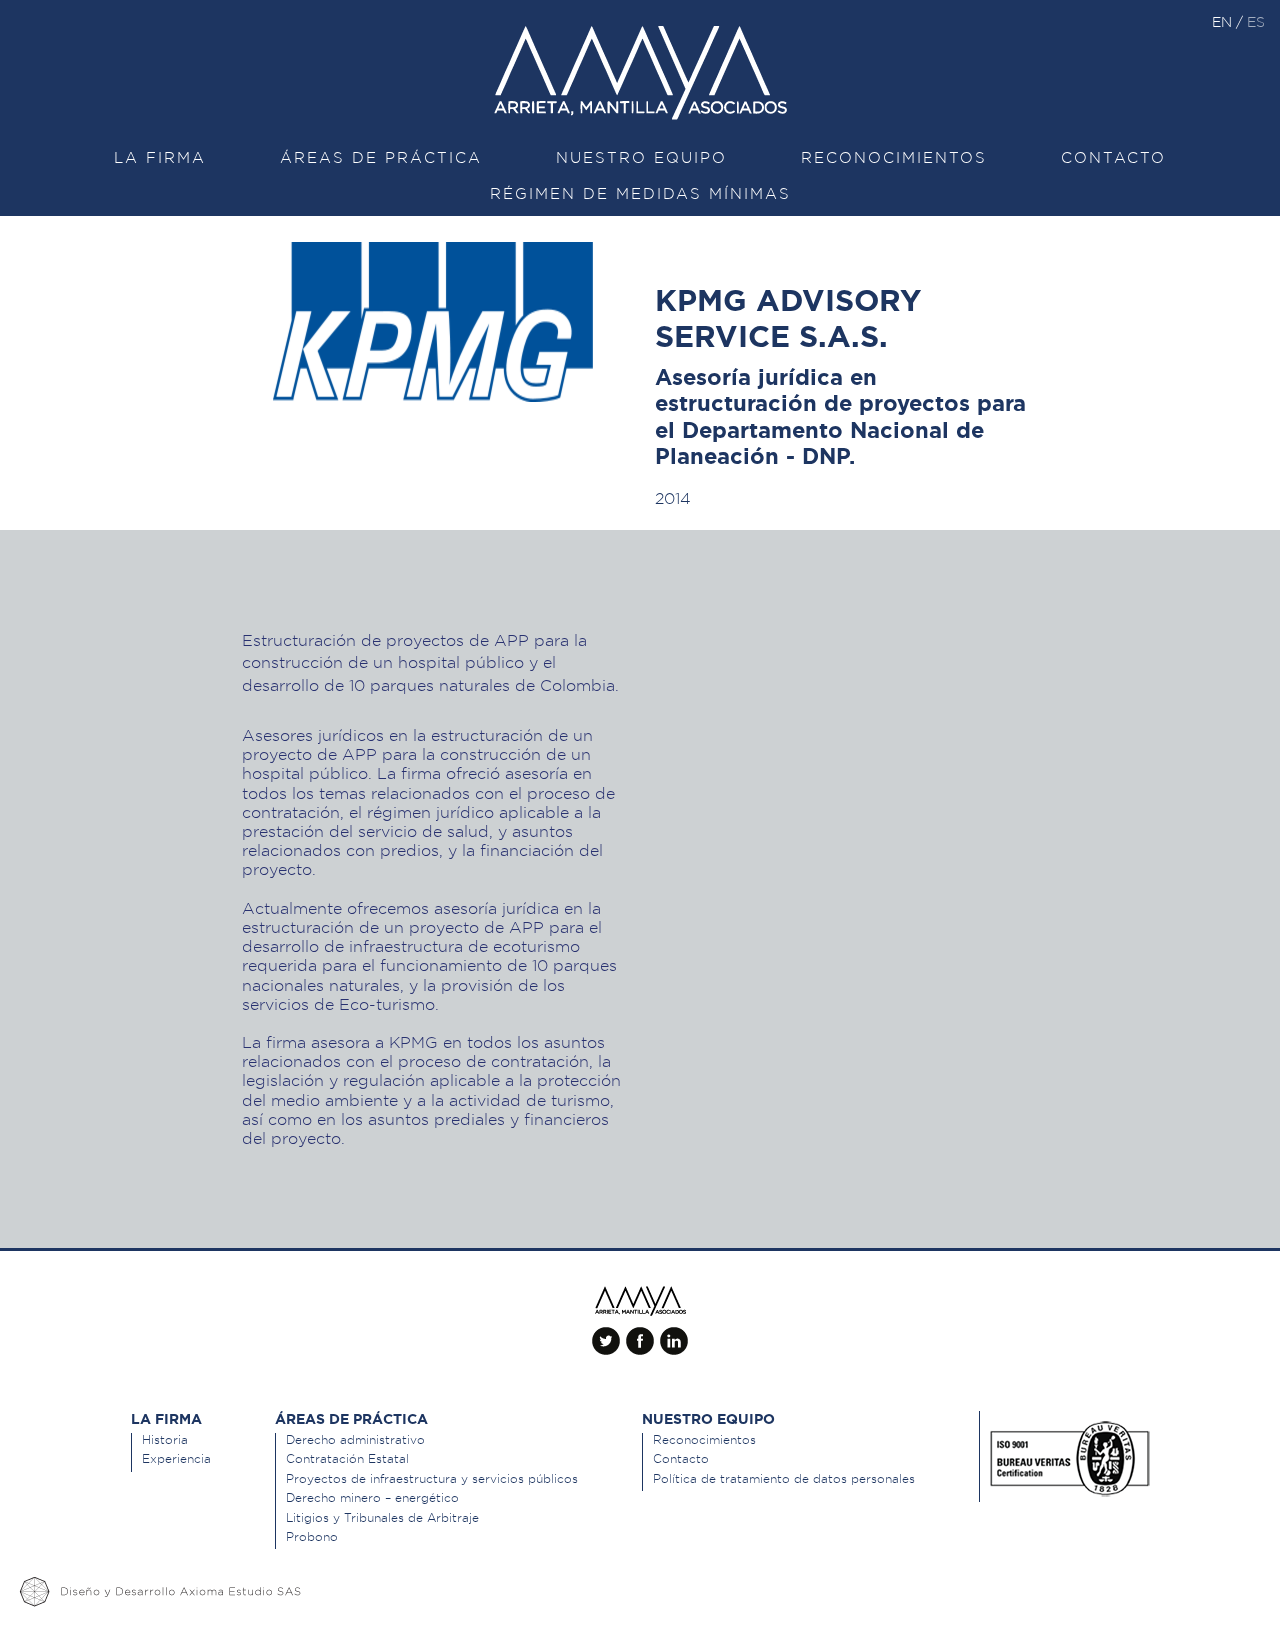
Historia (165, 1439)
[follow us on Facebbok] (640, 1333)
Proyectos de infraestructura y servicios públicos (432, 1478)
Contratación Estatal (347, 1458)
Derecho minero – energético (372, 1497)
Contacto (1113, 158)
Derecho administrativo (355, 1439)
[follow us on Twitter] (606, 1333)
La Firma (160, 158)
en (1224, 22)
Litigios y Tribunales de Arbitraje (382, 1517)
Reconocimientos (894, 158)
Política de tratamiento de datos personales (784, 1478)
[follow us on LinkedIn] (674, 1333)
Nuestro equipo (641, 158)
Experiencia (176, 1458)
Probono (312, 1536)
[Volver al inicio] (640, 1301)
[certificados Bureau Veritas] (1070, 1454)
